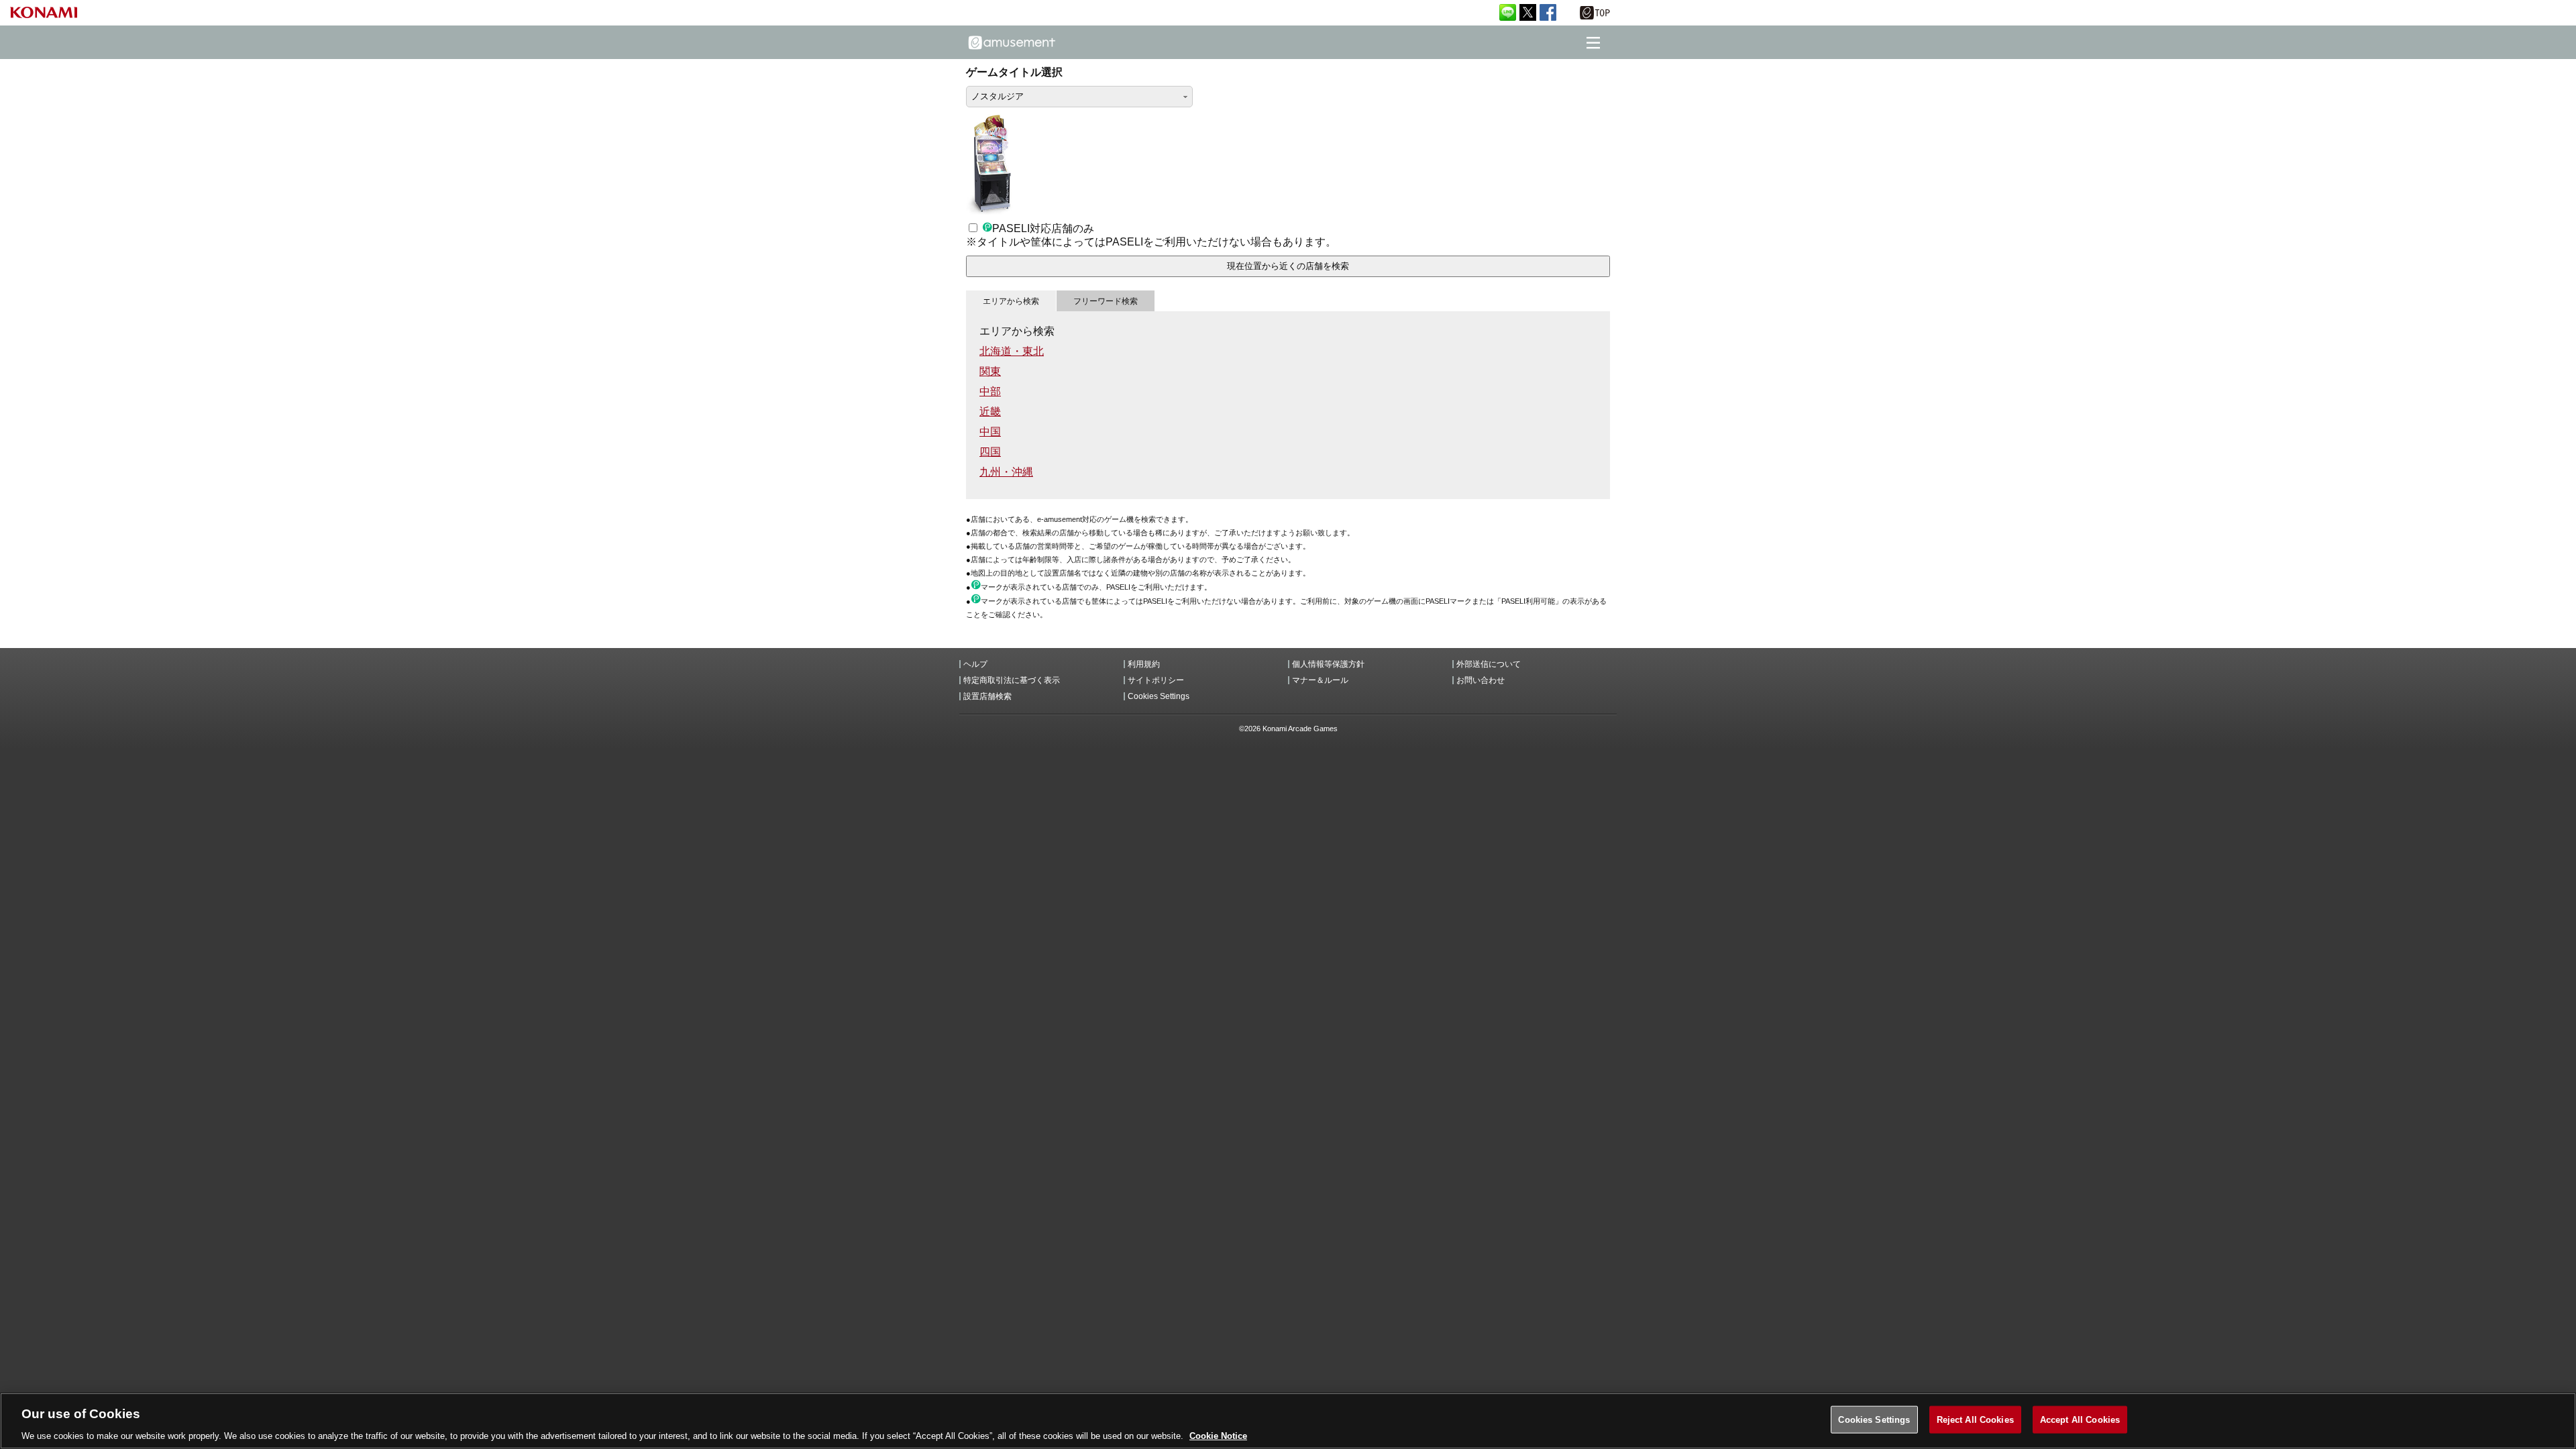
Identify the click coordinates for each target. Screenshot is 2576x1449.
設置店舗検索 (987, 696)
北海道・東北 (1012, 351)
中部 (990, 391)
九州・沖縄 (1006, 472)
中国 (990, 432)
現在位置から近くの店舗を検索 (1288, 266)
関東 (990, 371)
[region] (1288, 1421)
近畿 (990, 412)
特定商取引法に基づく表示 (1012, 680)
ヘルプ (975, 664)
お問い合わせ (1481, 680)
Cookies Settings (1874, 1419)
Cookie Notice (1218, 1435)
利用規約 (1144, 664)
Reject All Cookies (1975, 1419)
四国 (990, 452)
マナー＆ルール (1320, 680)
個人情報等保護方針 (1328, 664)
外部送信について (1489, 664)
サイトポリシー (1156, 680)
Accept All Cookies (2080, 1419)
